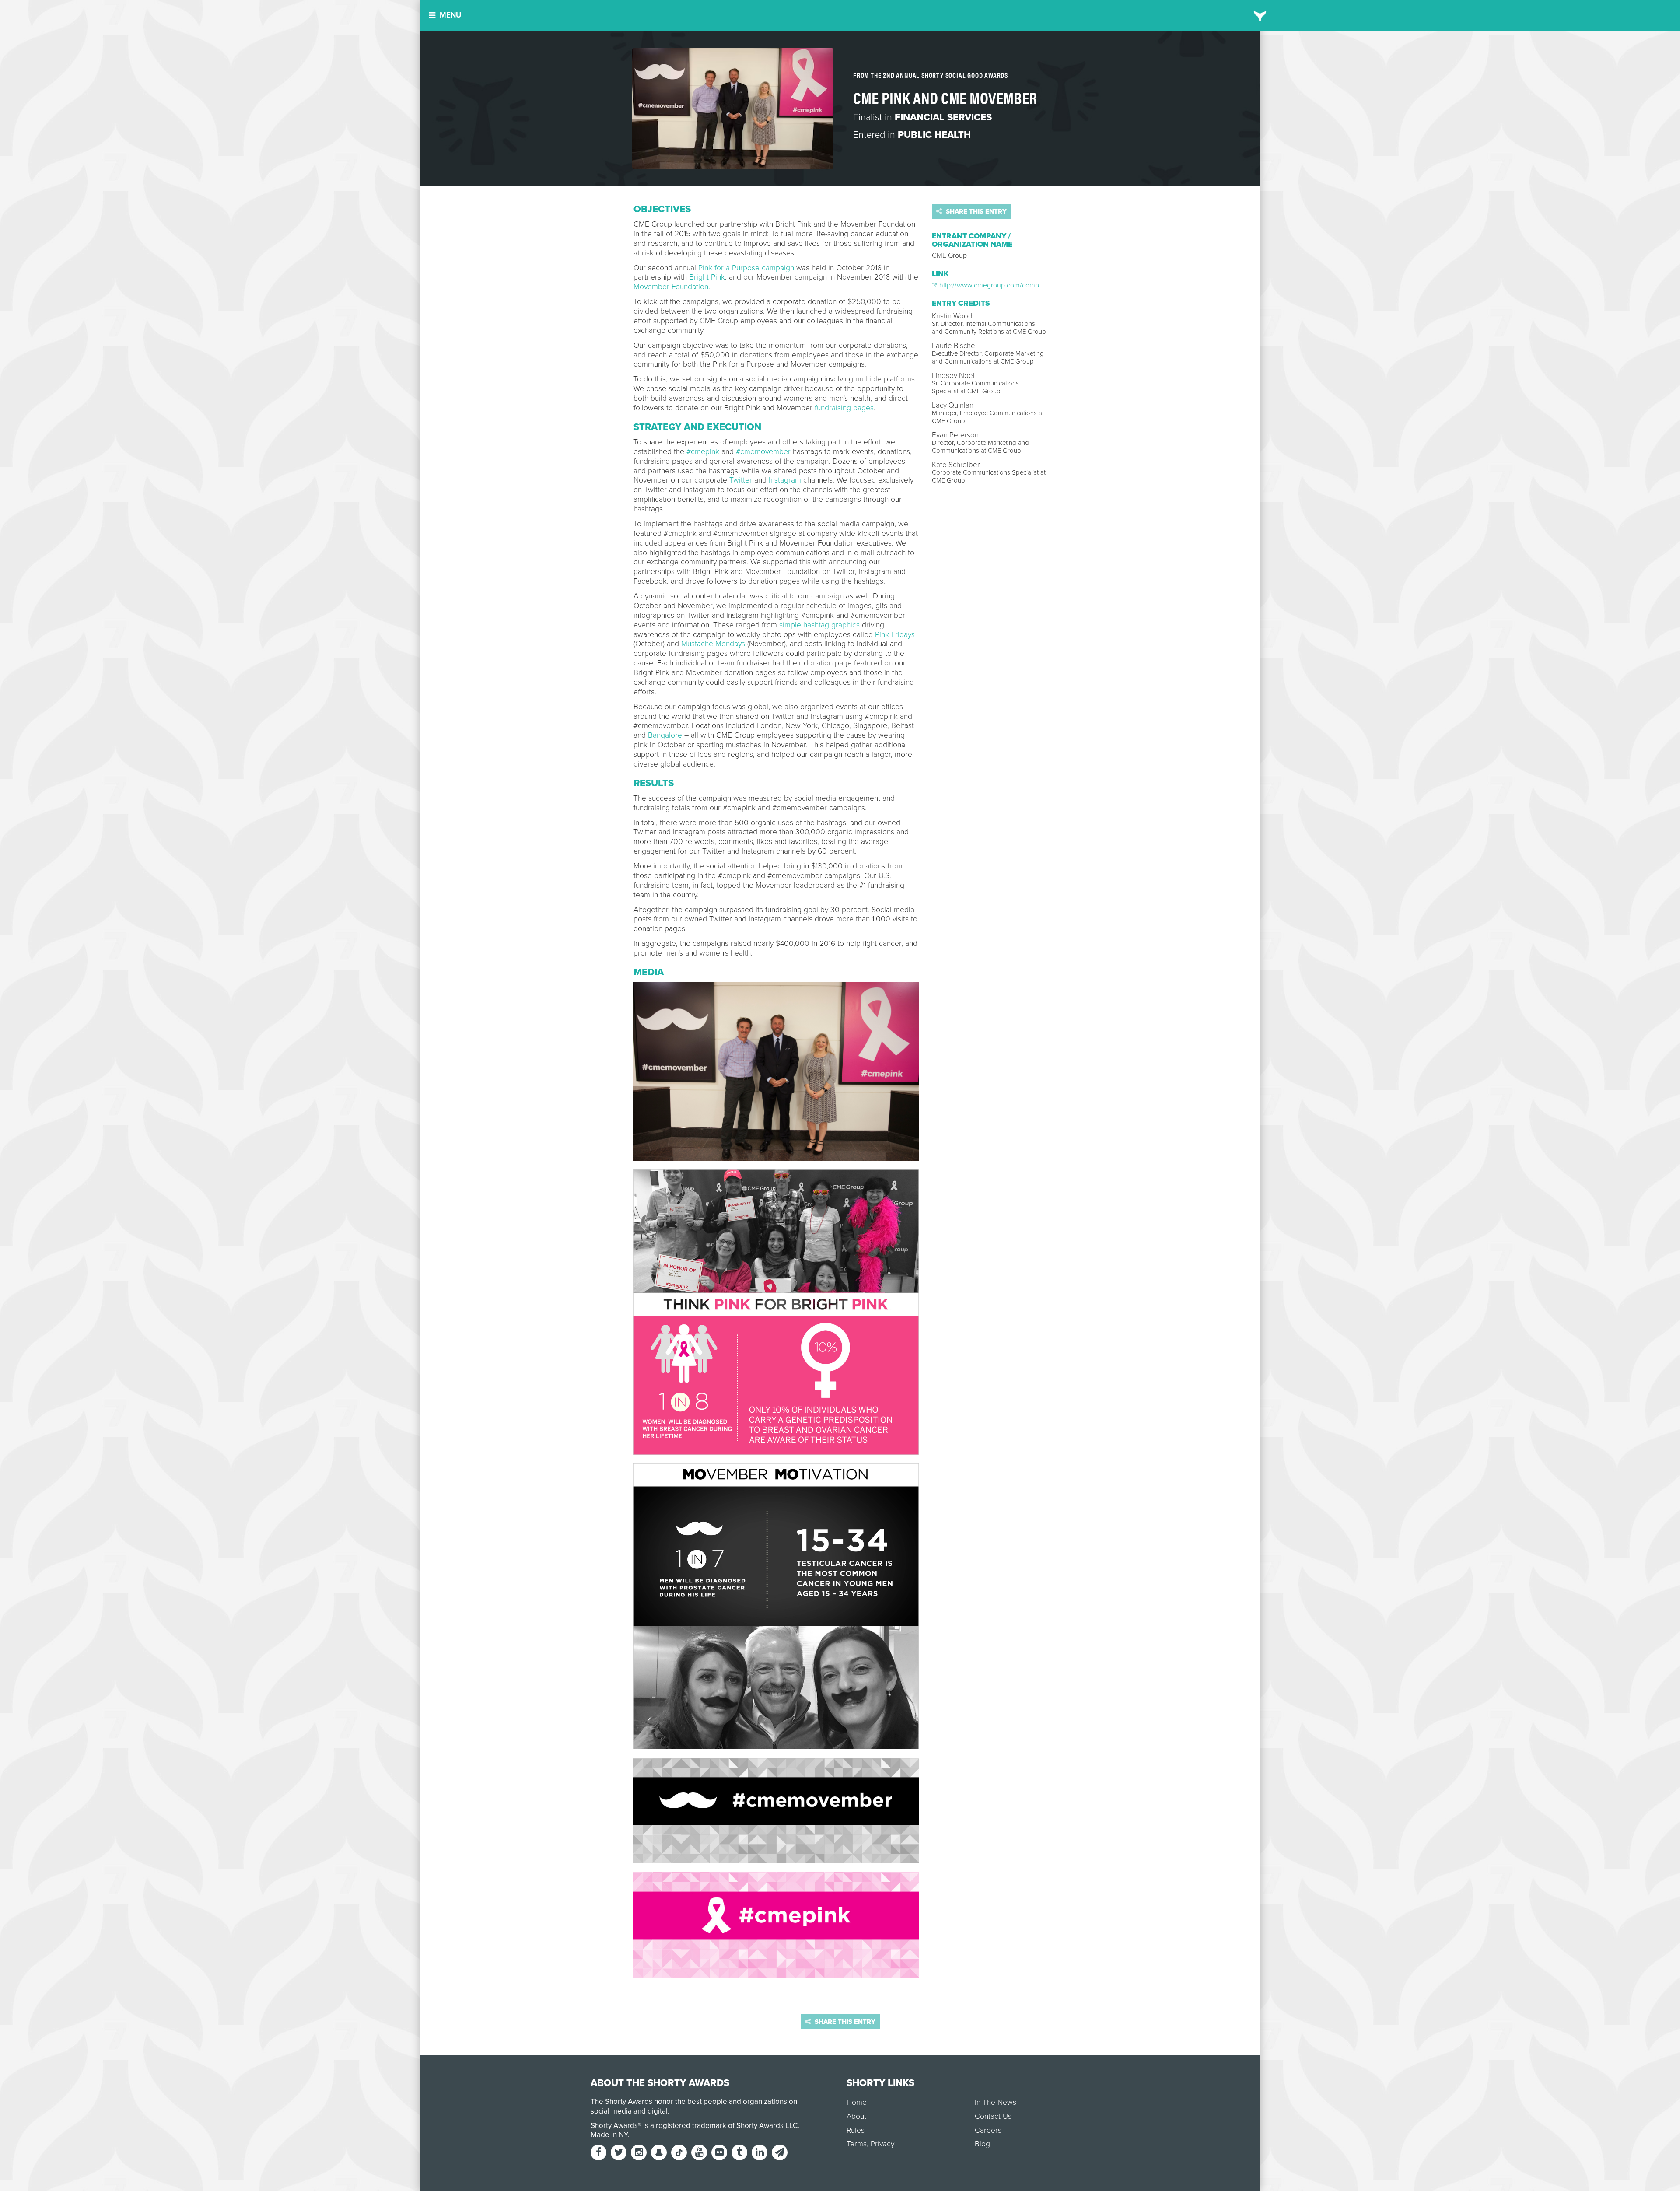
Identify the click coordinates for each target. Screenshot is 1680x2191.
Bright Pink (707, 277)
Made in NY (609, 2135)
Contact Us (993, 2116)
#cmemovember (763, 452)
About (856, 2116)
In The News (996, 2102)
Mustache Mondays (713, 644)
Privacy (882, 2144)
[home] (1260, 15)
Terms (857, 2144)
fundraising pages (844, 408)
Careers (988, 2130)
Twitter (741, 480)
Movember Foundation (671, 287)
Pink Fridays (895, 635)
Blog (982, 2144)
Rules (856, 2130)
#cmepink (703, 452)
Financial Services (943, 117)
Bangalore (665, 735)
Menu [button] (450, 15)
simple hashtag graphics (819, 625)
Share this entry (975, 211)
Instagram (785, 480)
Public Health (934, 135)
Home (857, 2102)
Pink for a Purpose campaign (746, 268)
